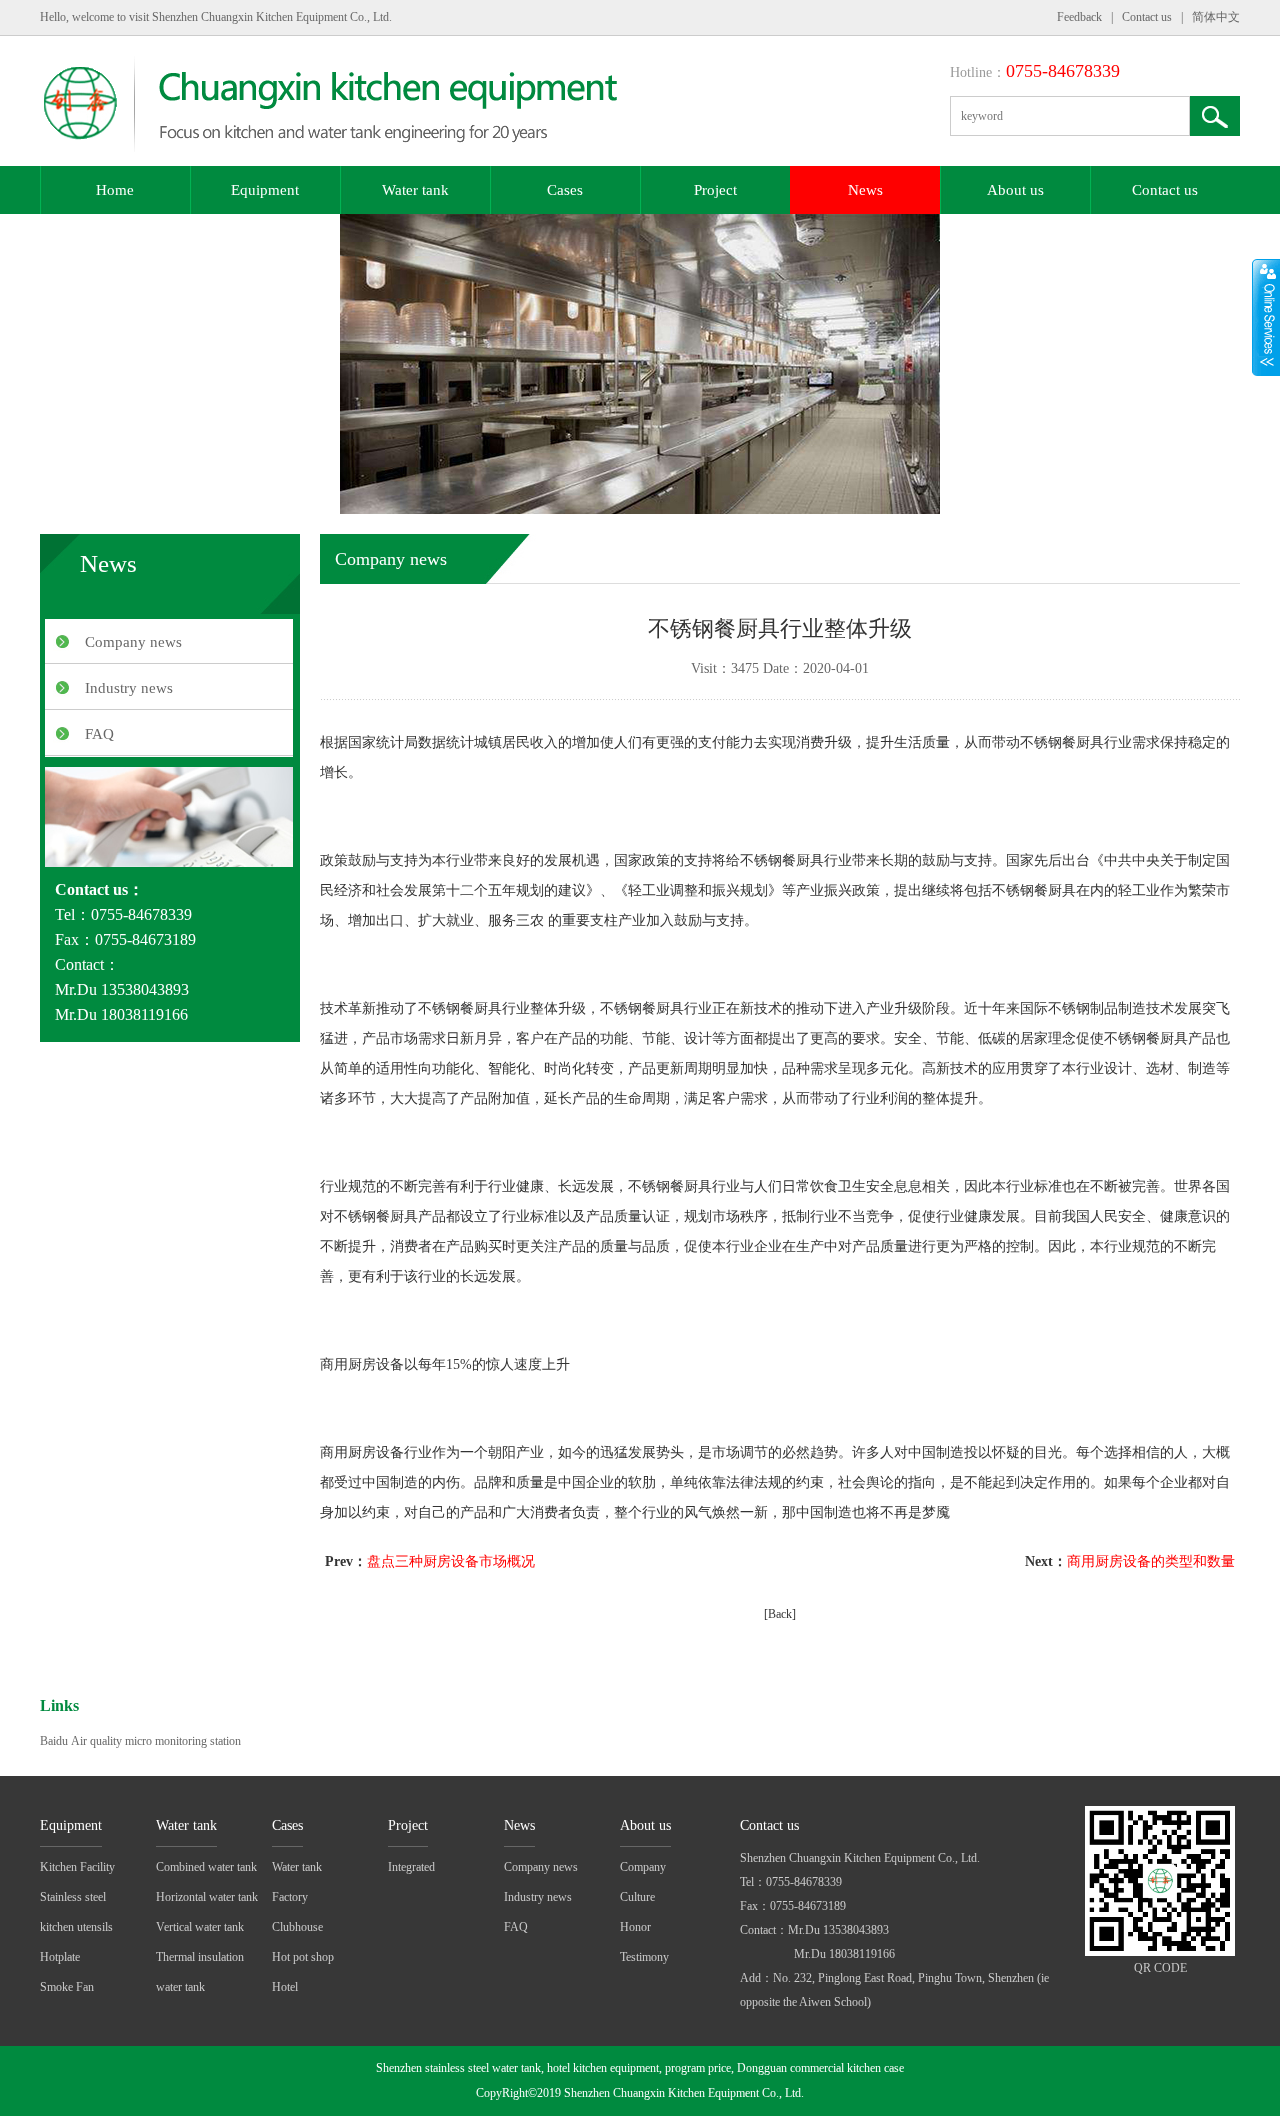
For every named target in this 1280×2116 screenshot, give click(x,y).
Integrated (411, 1867)
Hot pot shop (303, 1957)
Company (643, 1867)
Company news (133, 642)
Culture (637, 1897)
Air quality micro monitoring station (156, 1741)
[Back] (780, 1614)
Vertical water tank (200, 1927)
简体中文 (1216, 17)
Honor (635, 1927)
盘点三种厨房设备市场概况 (451, 1561)
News (865, 190)
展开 (1266, 317)
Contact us (1147, 17)
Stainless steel (73, 1897)
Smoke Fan (67, 1987)
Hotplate (60, 1957)
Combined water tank (206, 1867)
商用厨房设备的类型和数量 (1151, 1561)
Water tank (415, 190)
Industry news (129, 688)
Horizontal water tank (207, 1897)
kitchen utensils (76, 1927)
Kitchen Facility (77, 1867)
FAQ (99, 734)
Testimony (644, 1957)
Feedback (1079, 17)
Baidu (54, 1741)
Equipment (265, 190)
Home (115, 190)
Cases (565, 190)
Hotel (285, 1987)
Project (715, 190)
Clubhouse (297, 1927)
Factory (290, 1897)
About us (1015, 190)
